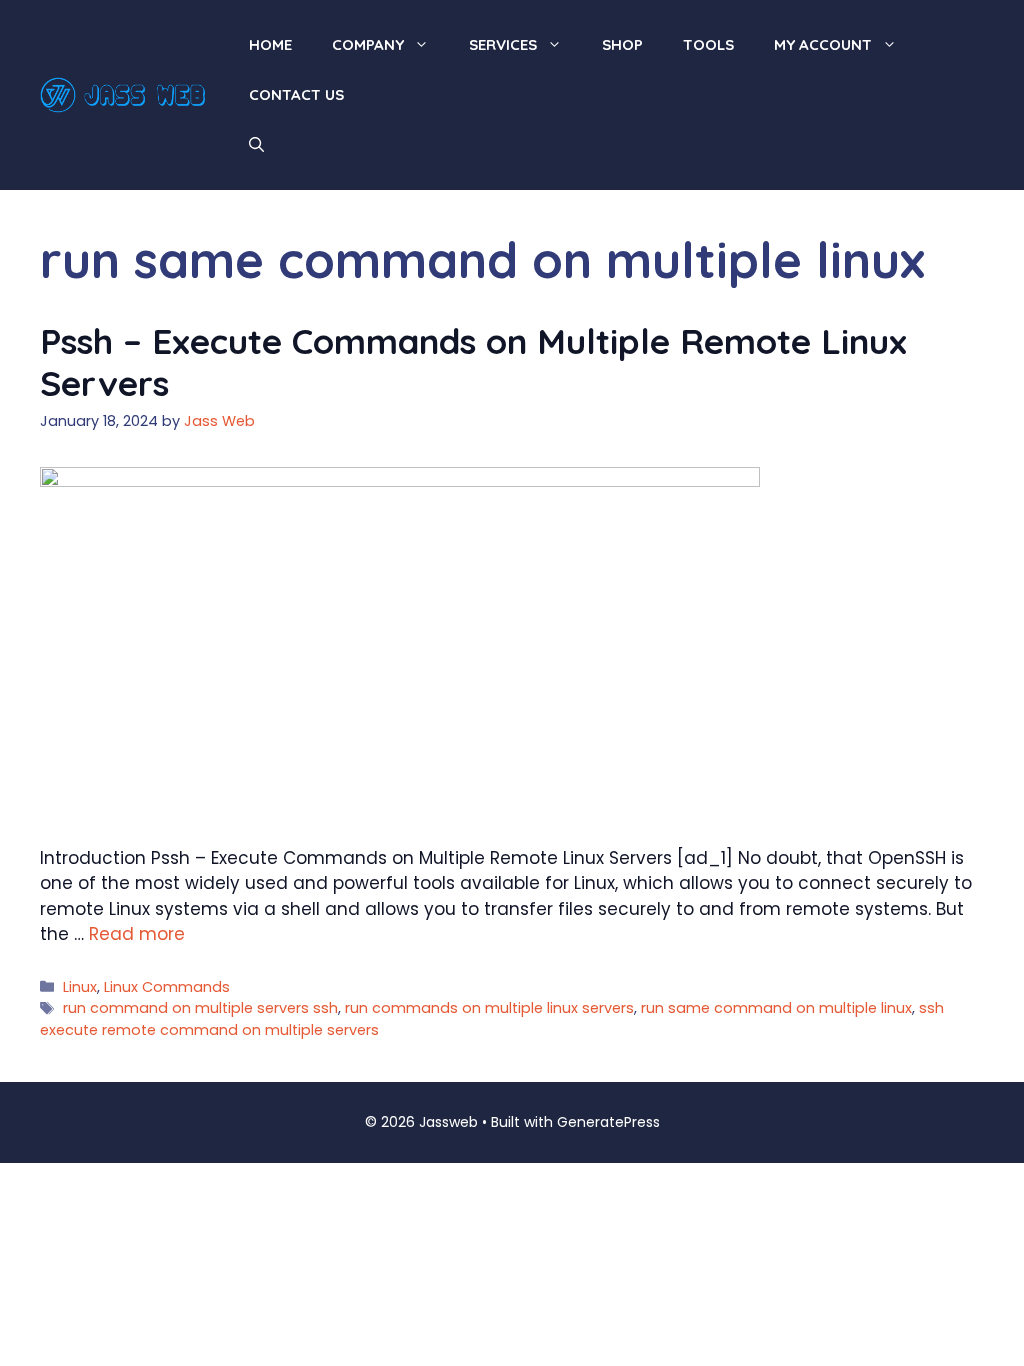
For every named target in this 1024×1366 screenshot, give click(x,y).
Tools (708, 44)
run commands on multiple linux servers (489, 1008)
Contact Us (296, 94)
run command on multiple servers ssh (200, 1008)
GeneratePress (608, 1122)
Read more (137, 934)
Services (503, 44)
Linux (80, 987)
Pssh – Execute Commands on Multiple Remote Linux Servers (473, 362)
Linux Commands (167, 987)
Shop (622, 44)
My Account (823, 44)
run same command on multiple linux (776, 1008)
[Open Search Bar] (256, 145)
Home (270, 44)
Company (368, 44)
